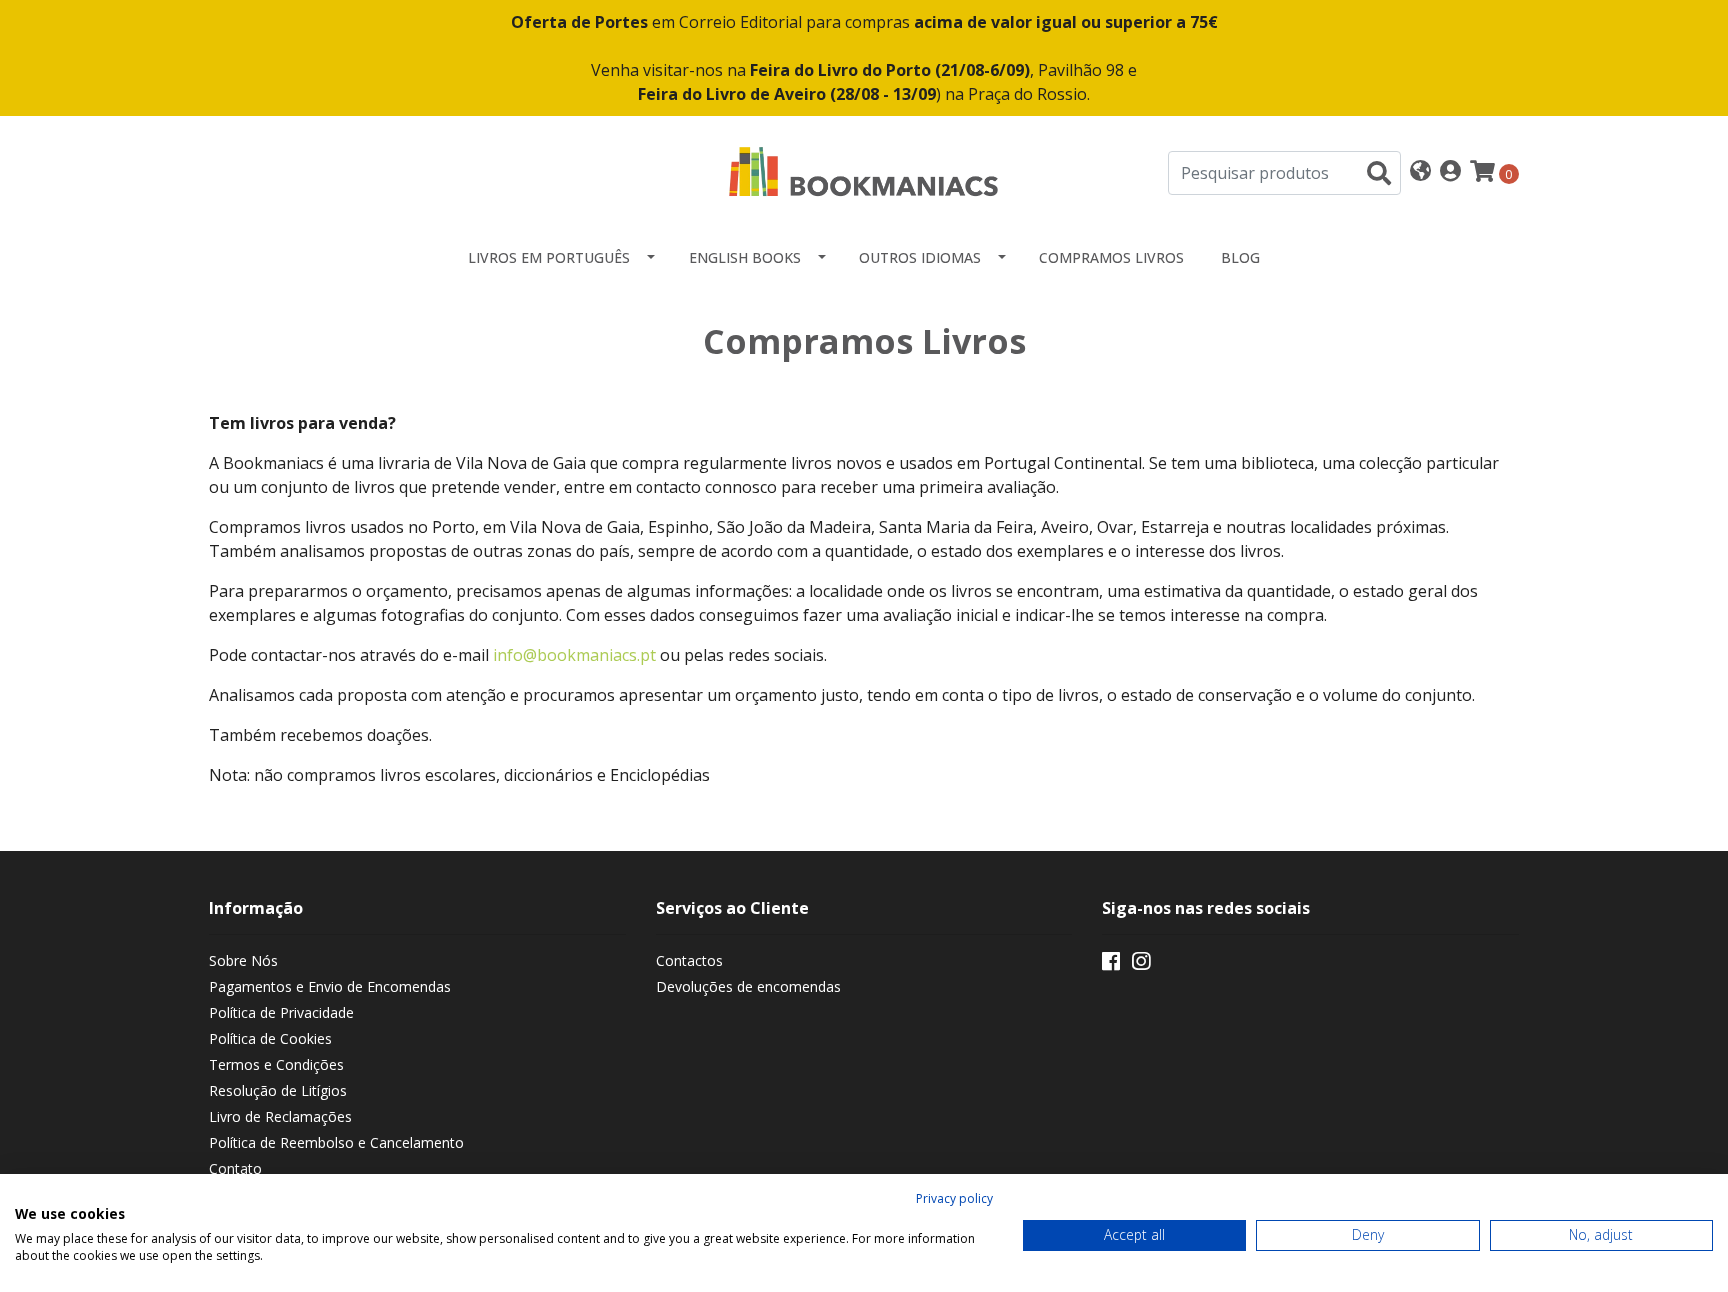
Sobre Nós (243, 960)
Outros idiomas (920, 257)
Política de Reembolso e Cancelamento (336, 1142)
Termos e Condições (276, 1064)
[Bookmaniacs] (864, 171)
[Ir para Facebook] (1111, 965)
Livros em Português (549, 257)
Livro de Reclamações (280, 1116)
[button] (1420, 172)
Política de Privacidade (281, 1012)
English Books (745, 257)
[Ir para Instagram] (1141, 965)
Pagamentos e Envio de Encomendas (330, 986)
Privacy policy (954, 1198)
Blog (1240, 257)
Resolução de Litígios (278, 1090)
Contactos (689, 960)
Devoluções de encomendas (748, 986)
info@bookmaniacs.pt (574, 655)
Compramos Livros (1111, 257)
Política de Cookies (270, 1038)
